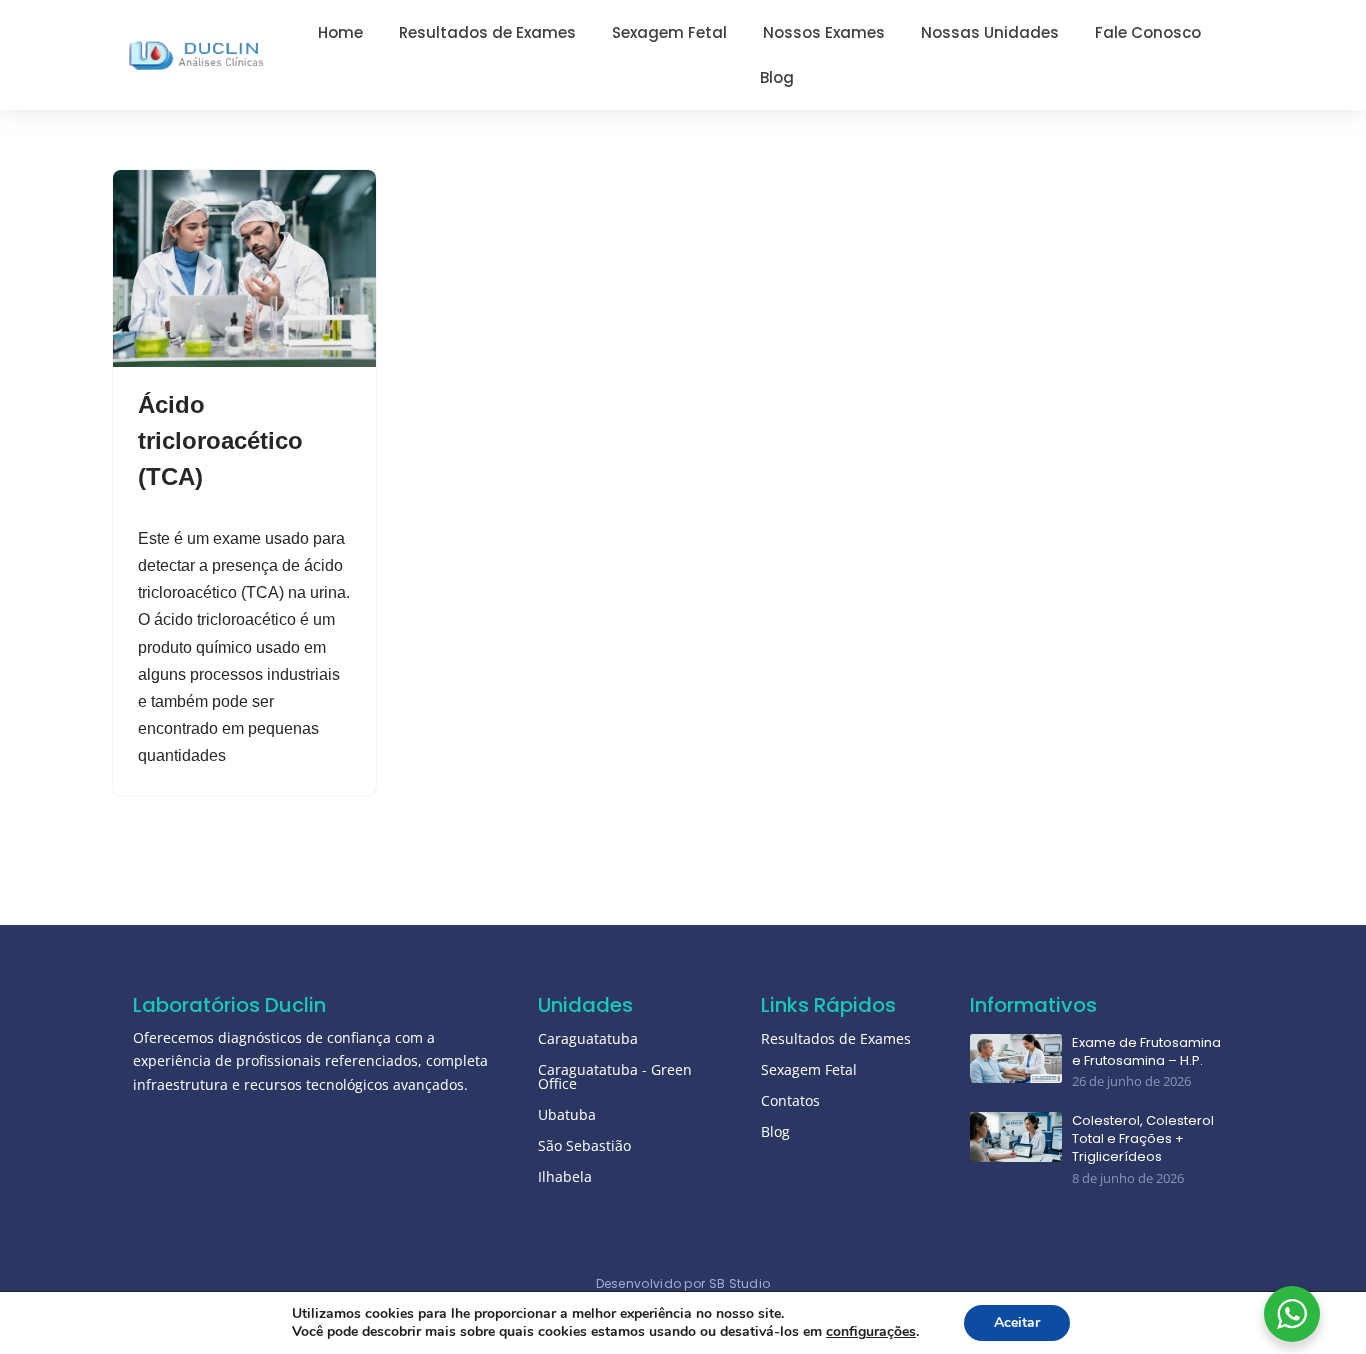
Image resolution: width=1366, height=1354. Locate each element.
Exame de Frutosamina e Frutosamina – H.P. (1146, 1052)
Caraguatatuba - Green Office (615, 1076)
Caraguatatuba (588, 1038)
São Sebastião (584, 1145)
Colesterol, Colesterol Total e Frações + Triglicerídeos (1143, 1139)
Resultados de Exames (836, 1038)
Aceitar (1017, 1322)
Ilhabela (565, 1176)
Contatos (790, 1100)
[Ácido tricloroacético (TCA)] (244, 268)
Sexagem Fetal (809, 1069)
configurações (871, 1332)
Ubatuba (567, 1114)
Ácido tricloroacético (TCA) (220, 440)
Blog (775, 1131)
